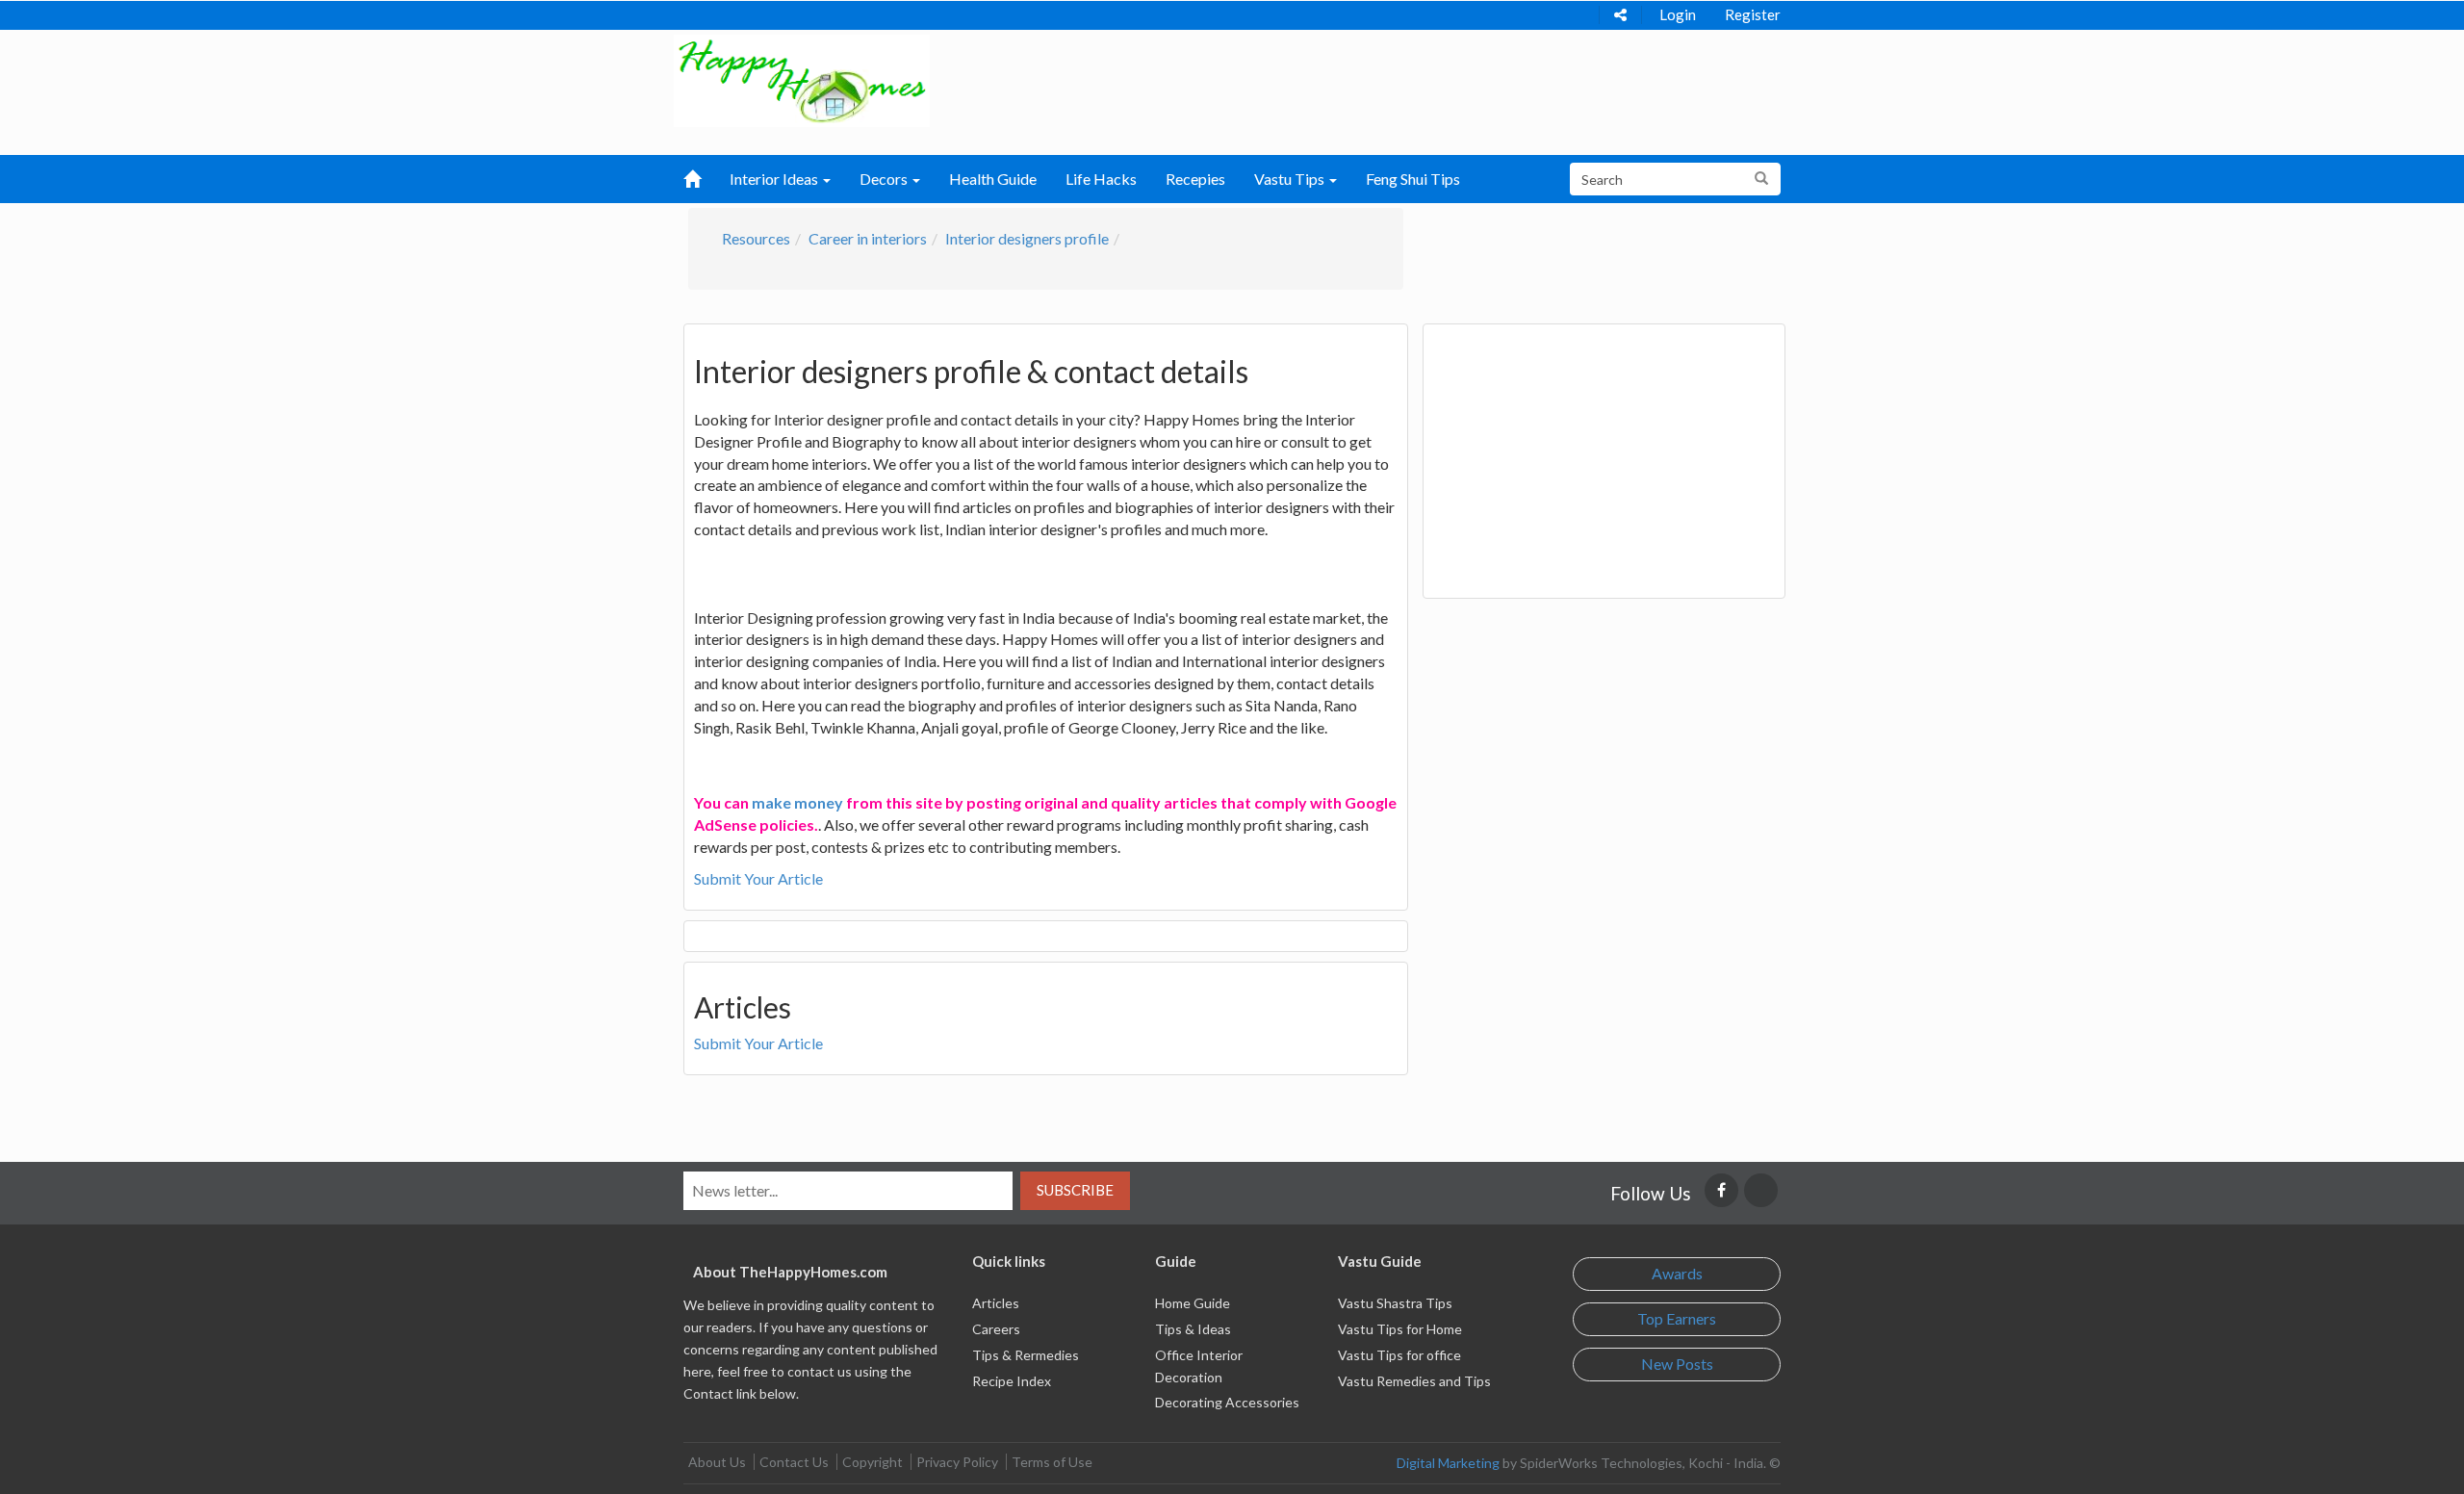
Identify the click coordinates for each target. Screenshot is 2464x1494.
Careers (996, 1329)
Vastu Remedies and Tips (1414, 1381)
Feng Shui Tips (1413, 179)
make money (797, 802)
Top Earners (1677, 1318)
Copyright (873, 1462)
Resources (756, 238)
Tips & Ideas (1193, 1329)
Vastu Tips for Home (1400, 1329)
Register (1753, 14)
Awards (1677, 1273)
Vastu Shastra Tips (1395, 1303)
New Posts (1677, 1364)
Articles (996, 1303)
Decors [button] (885, 179)
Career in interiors (868, 238)
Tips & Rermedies (1026, 1355)
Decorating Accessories (1227, 1402)
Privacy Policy (957, 1462)
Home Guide (1193, 1303)
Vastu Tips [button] (1291, 179)
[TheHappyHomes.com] (802, 78)
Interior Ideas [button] (775, 179)
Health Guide (993, 179)
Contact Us (794, 1462)
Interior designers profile (1027, 238)
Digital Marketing (1448, 1463)
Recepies (1195, 179)
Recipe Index (1012, 1381)
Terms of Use (1052, 1462)
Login (1678, 14)
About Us (717, 1462)
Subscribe (1075, 1190)
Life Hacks (1101, 179)
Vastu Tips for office (1399, 1355)
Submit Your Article (758, 878)
